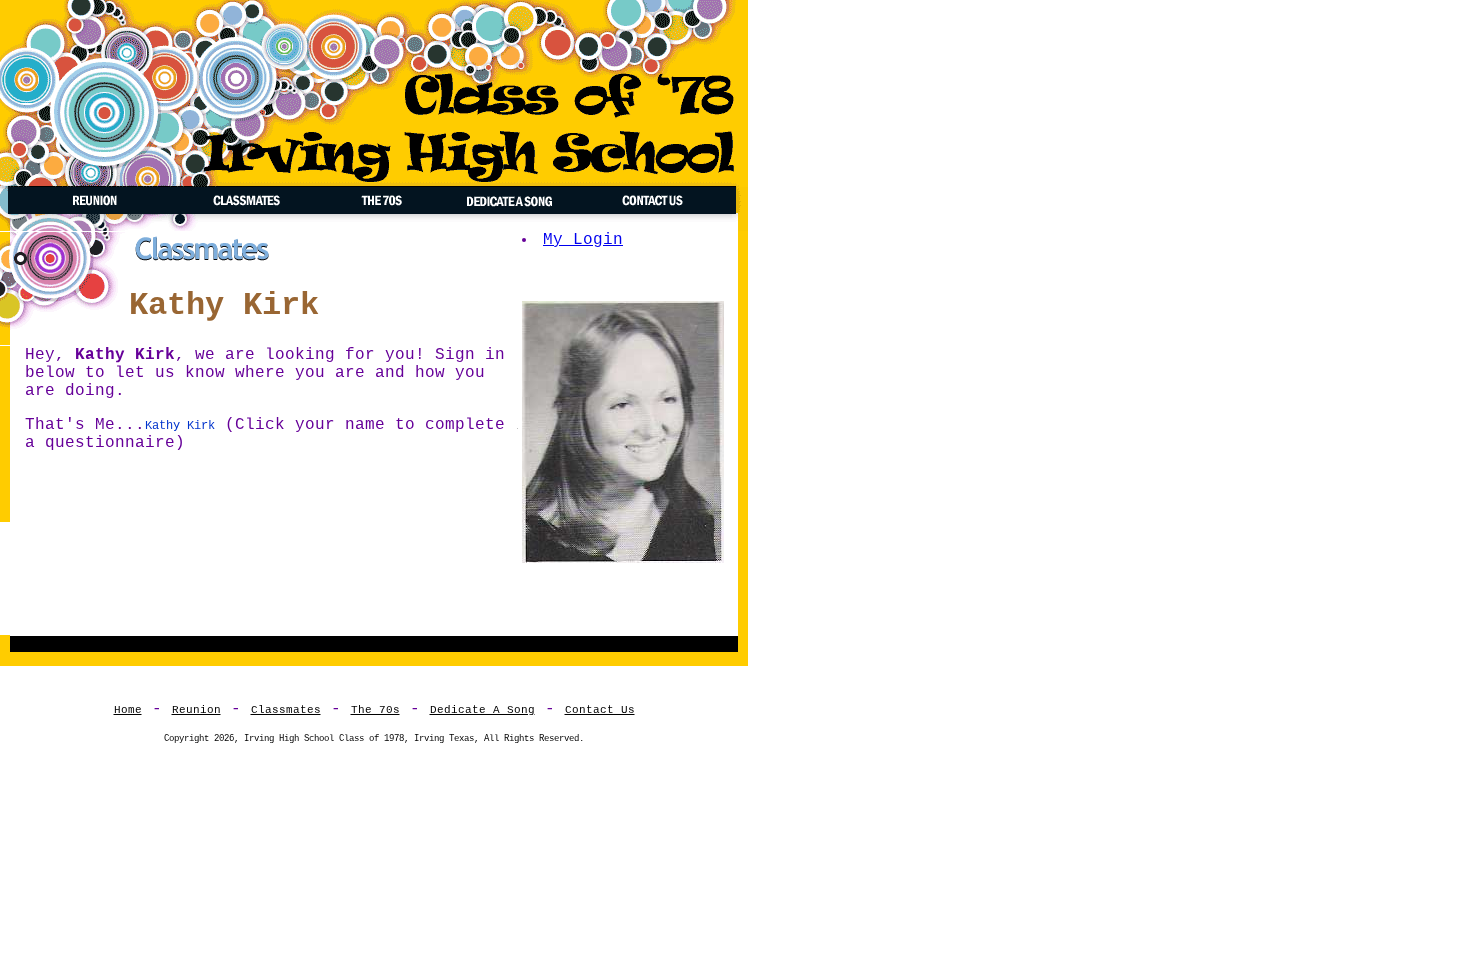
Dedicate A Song (482, 710)
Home (128, 710)
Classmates (286, 710)
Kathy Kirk (180, 426)
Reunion (196, 710)
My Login (583, 240)
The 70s (375, 710)
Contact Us (600, 710)
